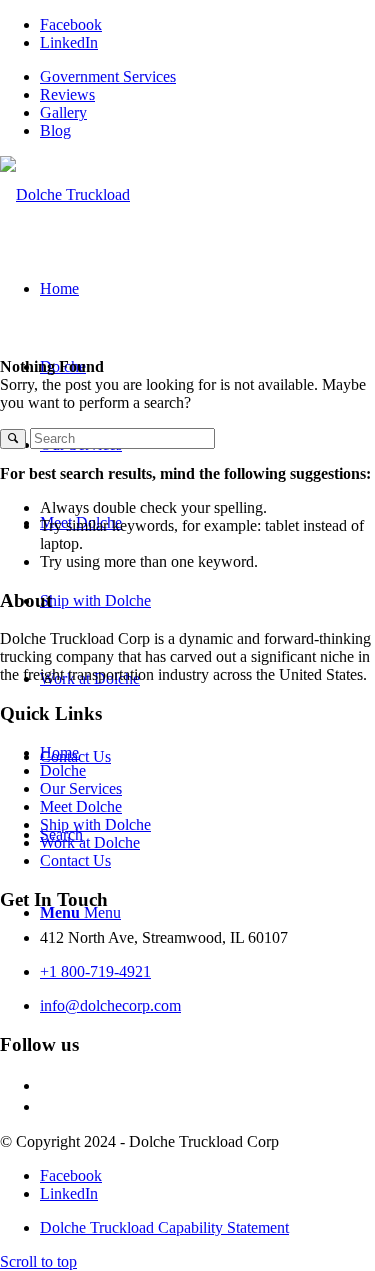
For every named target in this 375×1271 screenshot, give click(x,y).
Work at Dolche (90, 842)
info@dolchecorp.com (110, 1005)
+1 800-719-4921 (95, 971)
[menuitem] (207, 77)
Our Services (81, 788)
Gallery (63, 112)
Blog (55, 130)
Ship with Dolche (95, 824)
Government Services (108, 76)
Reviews (67, 94)
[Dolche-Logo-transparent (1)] (65, 194)
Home (59, 752)
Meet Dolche (81, 806)
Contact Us (75, 860)
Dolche (63, 770)
